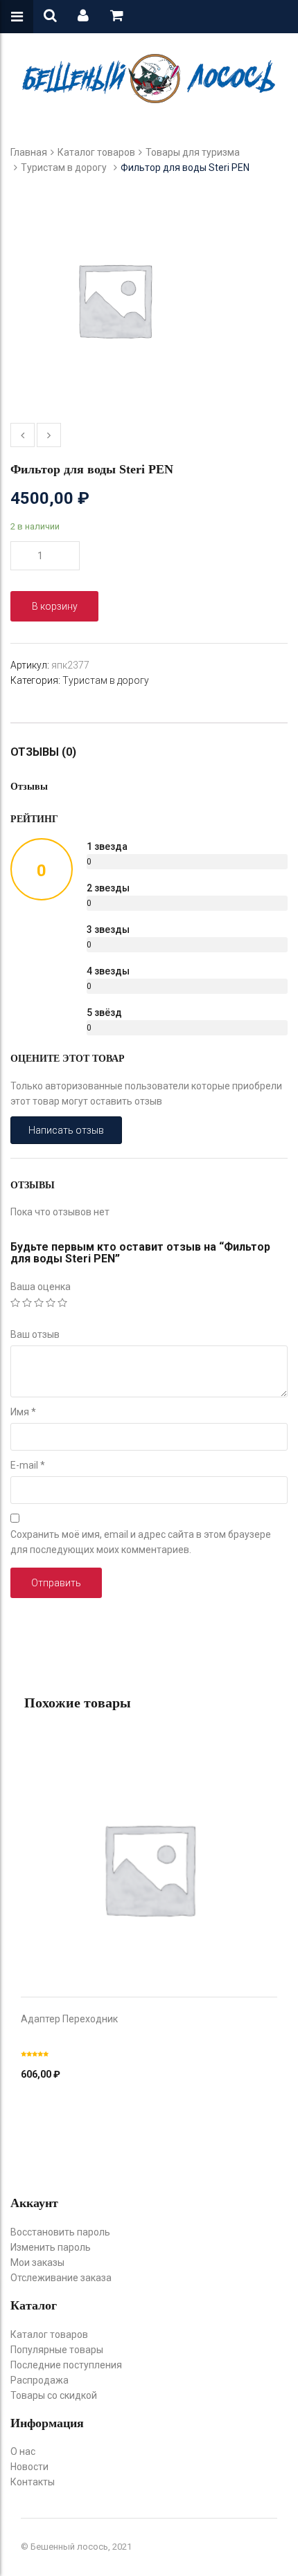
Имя (23, 1412)
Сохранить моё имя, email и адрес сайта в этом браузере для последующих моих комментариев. (141, 1542)
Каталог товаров (96, 152)
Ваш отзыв (35, 1334)
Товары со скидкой (54, 2395)
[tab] (50, 752)
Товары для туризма (193, 152)
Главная (29, 152)
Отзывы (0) (43, 752)
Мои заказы (37, 2262)
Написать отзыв (66, 1130)
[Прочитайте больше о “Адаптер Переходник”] (149, 1855)
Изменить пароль (51, 2247)
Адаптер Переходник (69, 2019)
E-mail (28, 1465)
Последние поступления (66, 2365)
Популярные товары (57, 2350)
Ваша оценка (41, 1287)
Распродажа (40, 2380)
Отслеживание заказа (61, 2278)
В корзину (55, 606)
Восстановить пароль (60, 2232)
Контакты (33, 2482)
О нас (23, 2451)
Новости (29, 2467)
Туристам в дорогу (64, 167)
